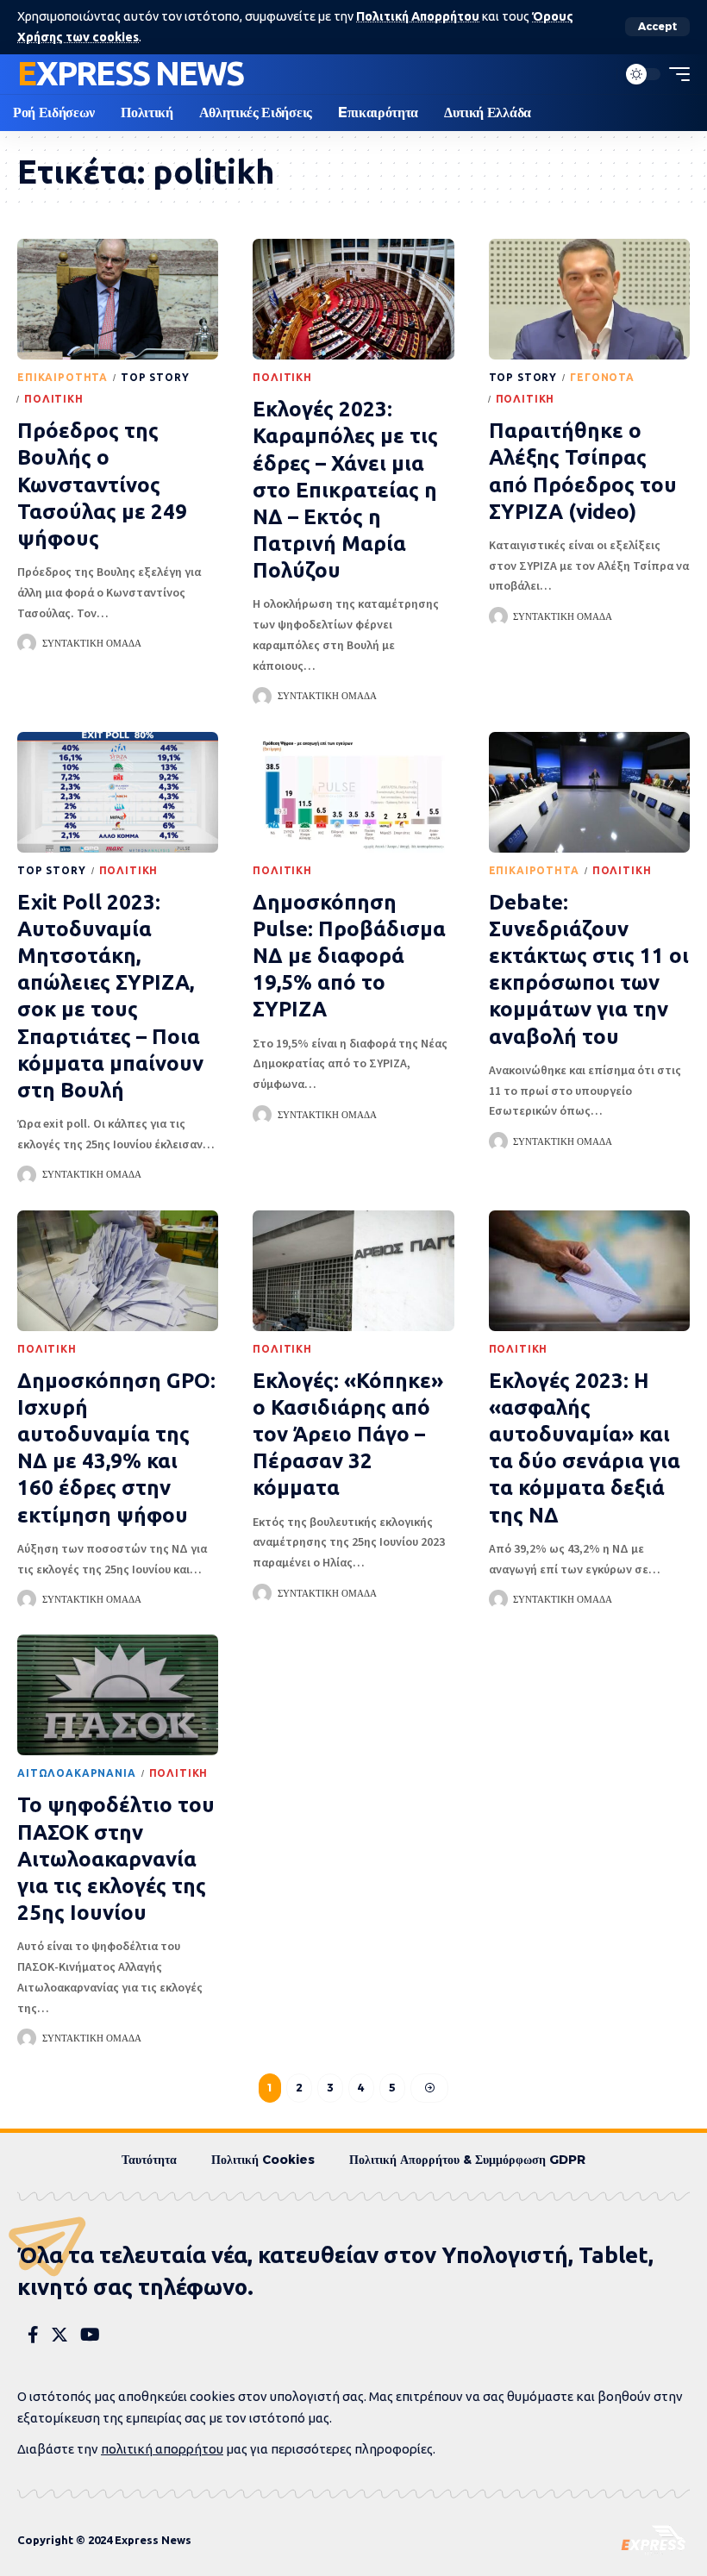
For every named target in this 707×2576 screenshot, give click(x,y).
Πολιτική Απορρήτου (418, 16)
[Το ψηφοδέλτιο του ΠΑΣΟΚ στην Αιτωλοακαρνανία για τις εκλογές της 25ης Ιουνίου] (118, 1695)
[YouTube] (90, 2335)
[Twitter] (59, 2335)
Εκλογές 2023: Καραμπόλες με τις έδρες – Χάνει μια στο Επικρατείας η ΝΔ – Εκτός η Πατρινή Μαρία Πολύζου (345, 490)
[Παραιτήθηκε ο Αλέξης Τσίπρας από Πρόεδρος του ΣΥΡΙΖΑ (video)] (589, 299)
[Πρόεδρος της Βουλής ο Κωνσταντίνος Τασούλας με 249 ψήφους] (118, 299)
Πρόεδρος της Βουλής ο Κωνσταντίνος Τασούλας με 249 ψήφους (102, 485)
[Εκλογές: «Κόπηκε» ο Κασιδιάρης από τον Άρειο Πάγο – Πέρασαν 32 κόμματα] (353, 1271)
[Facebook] (33, 2335)
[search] (599, 74)
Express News (130, 73)
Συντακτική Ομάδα (92, 643)
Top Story (155, 377)
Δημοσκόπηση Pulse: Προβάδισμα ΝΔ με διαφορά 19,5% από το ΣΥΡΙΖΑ (349, 956)
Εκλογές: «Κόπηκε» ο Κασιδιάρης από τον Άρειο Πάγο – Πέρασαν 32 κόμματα (348, 1435)
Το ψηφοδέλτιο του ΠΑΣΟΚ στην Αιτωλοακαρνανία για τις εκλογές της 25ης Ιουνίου (116, 1859)
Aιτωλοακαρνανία (77, 1773)
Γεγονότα (602, 377)
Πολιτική (54, 399)
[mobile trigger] (675, 74)
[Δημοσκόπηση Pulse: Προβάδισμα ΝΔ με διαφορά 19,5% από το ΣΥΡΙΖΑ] (353, 792)
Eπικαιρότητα (63, 377)
